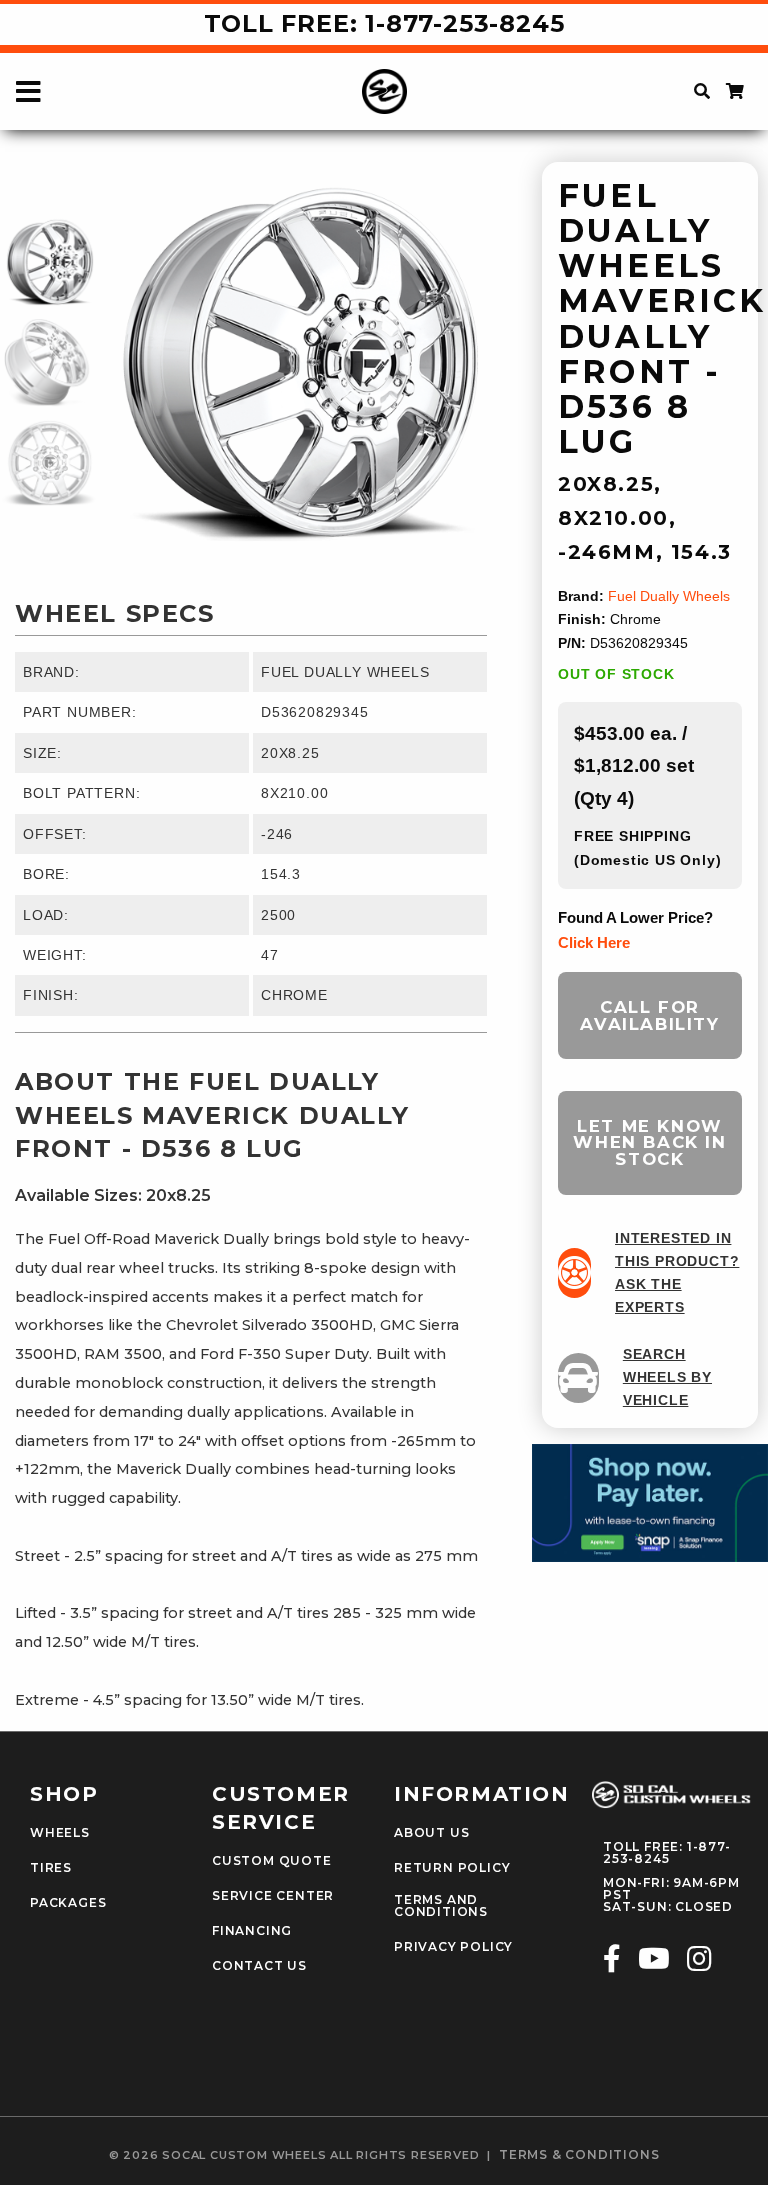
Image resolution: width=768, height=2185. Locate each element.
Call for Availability (649, 1015)
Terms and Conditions (441, 1906)
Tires (51, 1868)
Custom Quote (272, 1861)
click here (594, 942)
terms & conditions (579, 2155)
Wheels (60, 1833)
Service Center (273, 1896)
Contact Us (259, 1966)
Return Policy (452, 1868)
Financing (252, 1931)
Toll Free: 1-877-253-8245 (384, 23)
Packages (68, 1903)
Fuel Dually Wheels (669, 596)
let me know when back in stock (649, 1143)
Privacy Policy (453, 1947)
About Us (431, 1833)
